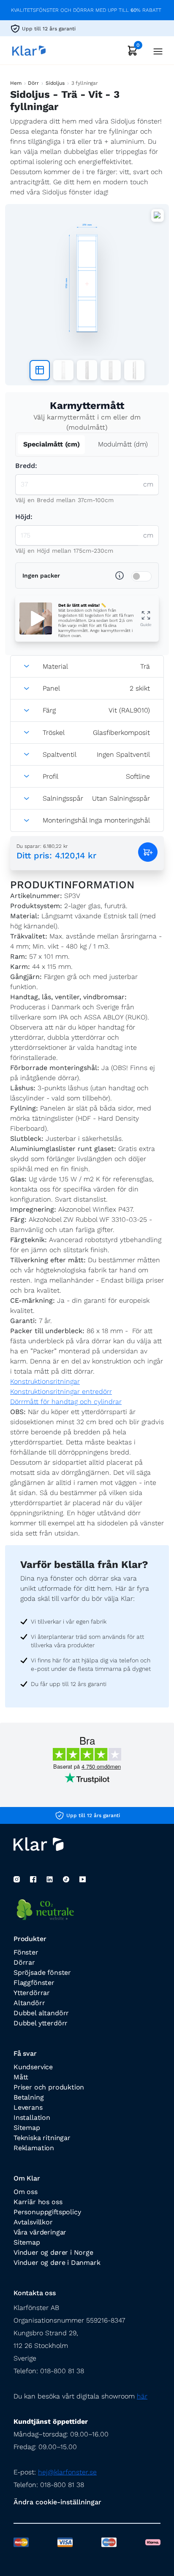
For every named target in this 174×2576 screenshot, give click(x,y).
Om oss (26, 2192)
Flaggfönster (34, 1983)
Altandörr (29, 2003)
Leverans (28, 2107)
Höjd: (24, 517)
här (142, 2396)
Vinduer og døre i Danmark (57, 2263)
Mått (21, 2077)
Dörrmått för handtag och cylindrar (66, 1402)
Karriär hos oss (38, 2202)
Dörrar (24, 1962)
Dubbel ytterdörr (41, 2023)
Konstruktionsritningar (45, 1381)
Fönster (26, 1952)
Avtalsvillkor (33, 2222)
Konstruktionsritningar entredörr (61, 1392)
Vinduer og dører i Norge (53, 2252)
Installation (32, 2118)
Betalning (29, 2097)
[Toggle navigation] (155, 50)
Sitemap (27, 2128)
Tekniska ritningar (42, 2138)
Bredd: (26, 466)
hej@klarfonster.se (67, 2472)
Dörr (33, 83)
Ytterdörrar (32, 1993)
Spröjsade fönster (42, 1972)
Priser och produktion (49, 2087)
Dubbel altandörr (41, 2013)
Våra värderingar (40, 2232)
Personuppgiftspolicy (47, 2212)
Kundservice (33, 2067)
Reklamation (34, 2148)
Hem (16, 83)
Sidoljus (55, 83)
